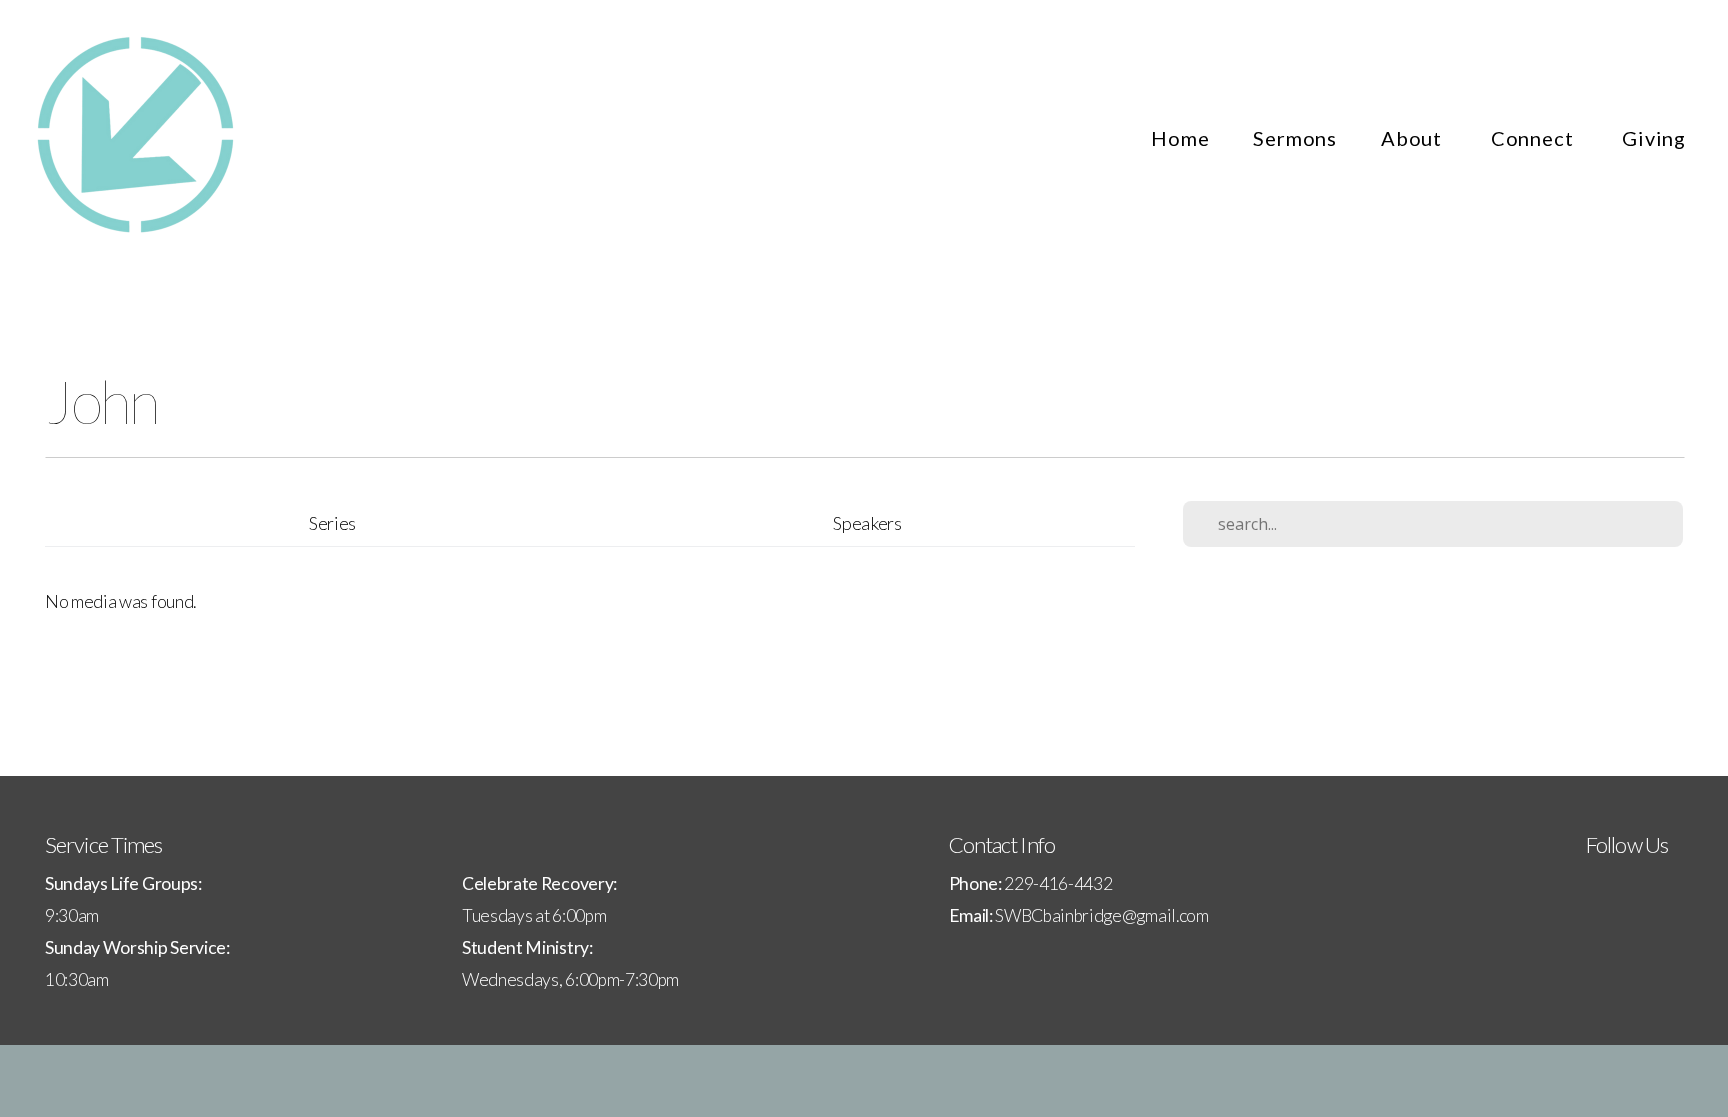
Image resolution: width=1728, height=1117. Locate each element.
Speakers (867, 523)
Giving (1654, 138)
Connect (1534, 138)
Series (332, 523)
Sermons (1295, 138)
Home (1180, 138)
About (1414, 138)
